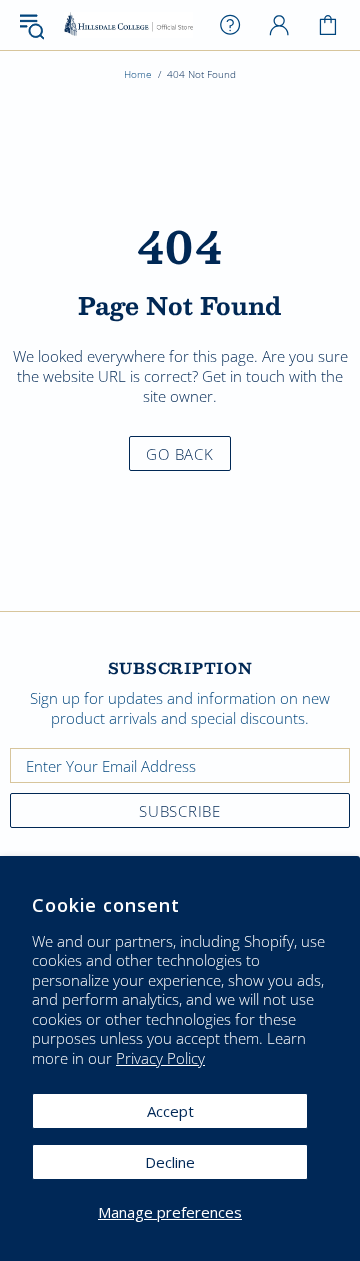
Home (138, 74)
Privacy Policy (160, 1058)
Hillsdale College (128, 25)
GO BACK (179, 454)
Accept (170, 1111)
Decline (170, 1162)
